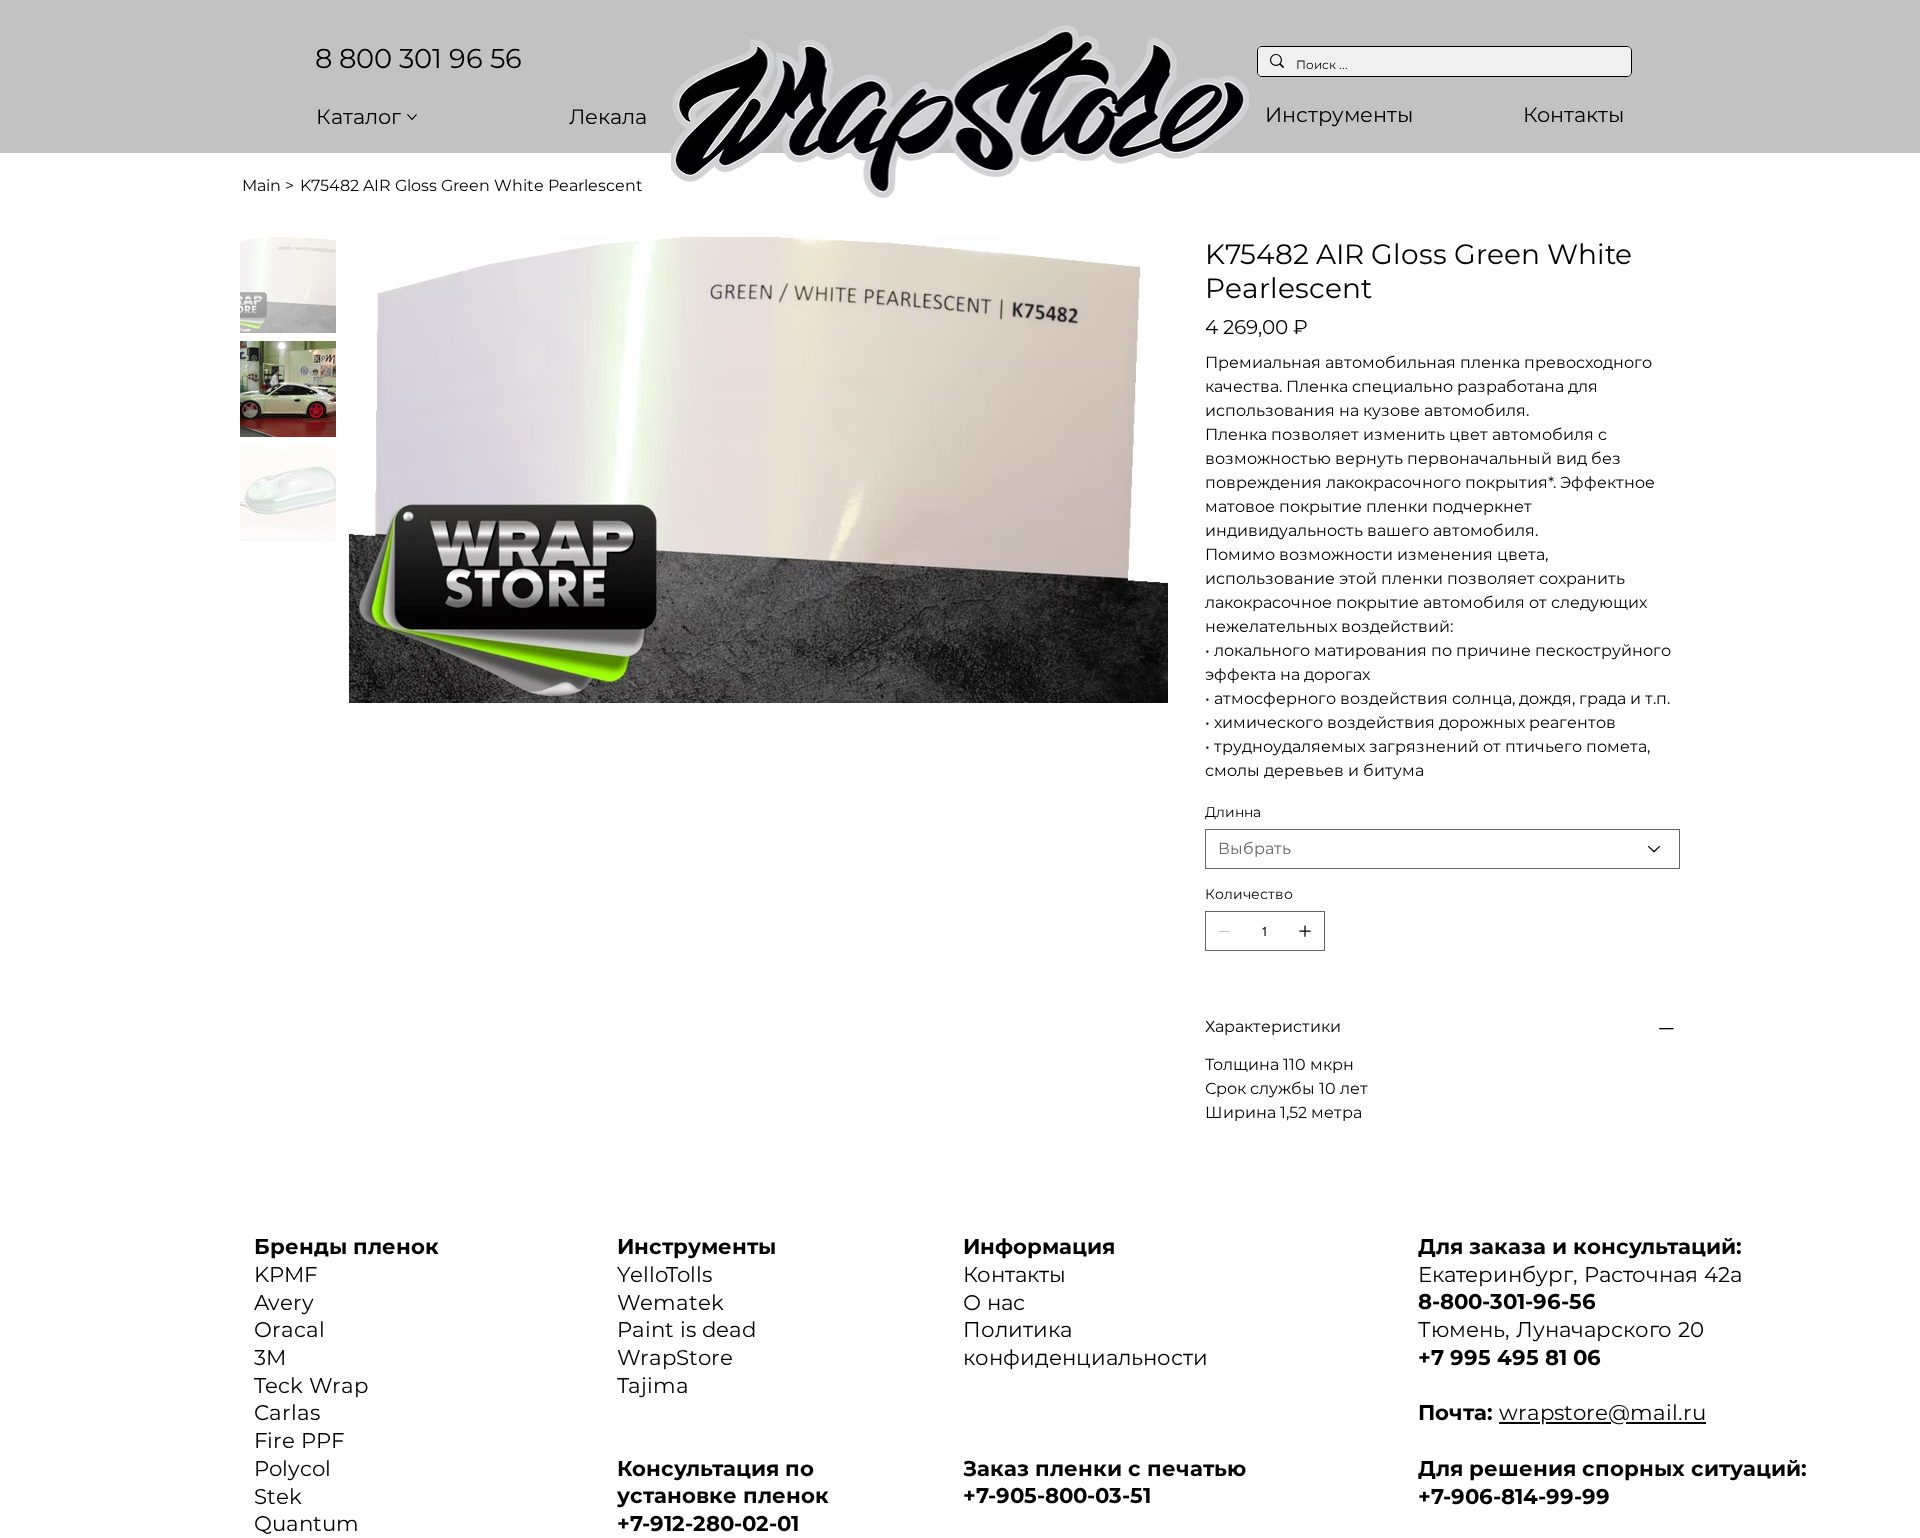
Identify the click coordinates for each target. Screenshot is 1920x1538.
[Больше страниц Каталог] (412, 117)
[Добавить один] (1305, 931)
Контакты (1014, 1274)
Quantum (306, 1523)
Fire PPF (299, 1440)
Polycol (292, 1468)
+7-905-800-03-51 (1057, 1495)
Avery (284, 1302)
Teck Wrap (311, 1385)
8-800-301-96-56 (1507, 1301)
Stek (278, 1496)
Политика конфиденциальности (1085, 1343)
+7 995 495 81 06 (1509, 1357)
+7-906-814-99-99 (1514, 1496)
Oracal (289, 1329)
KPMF (285, 1274)
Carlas (287, 1412)
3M (270, 1357)
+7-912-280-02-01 (708, 1523)
